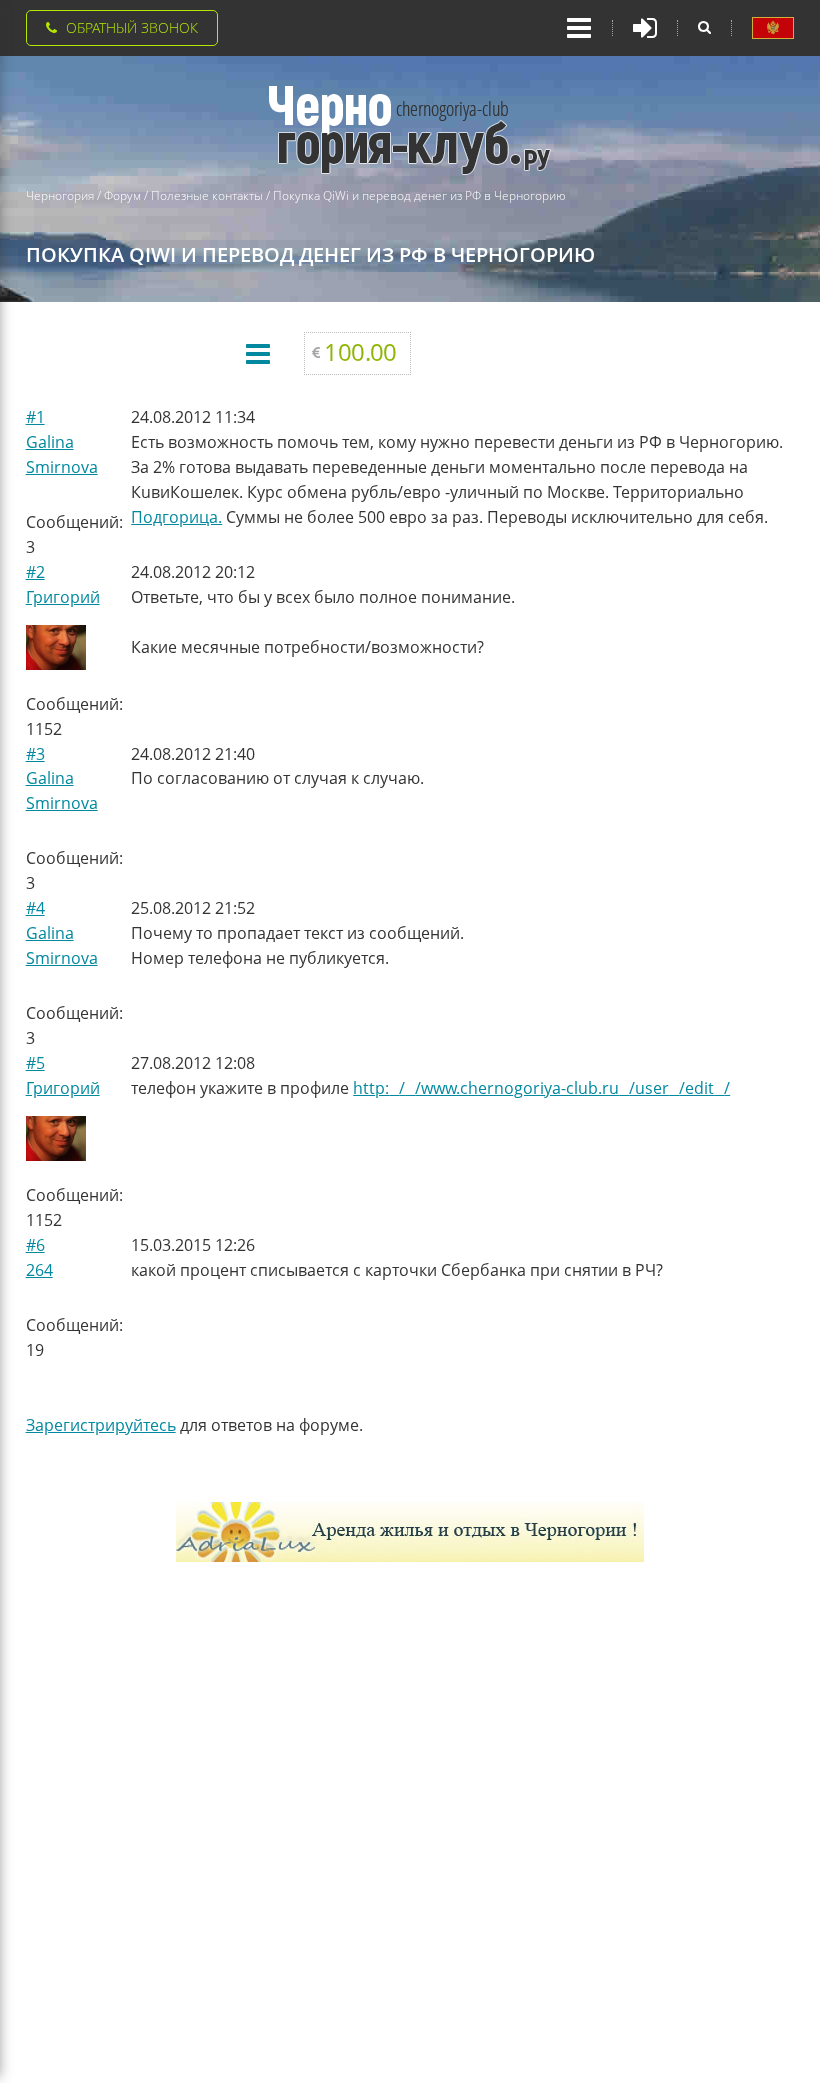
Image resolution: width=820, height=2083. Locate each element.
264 (39, 1270)
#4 (35, 908)
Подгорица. (176, 517)
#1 (35, 417)
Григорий (63, 597)
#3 (35, 754)
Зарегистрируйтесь (101, 1425)
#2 (35, 572)
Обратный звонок (132, 27)
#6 (35, 1245)
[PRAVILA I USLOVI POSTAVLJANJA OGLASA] (773, 28)
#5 (35, 1063)
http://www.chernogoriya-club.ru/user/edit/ (541, 1088)
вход (645, 28)
